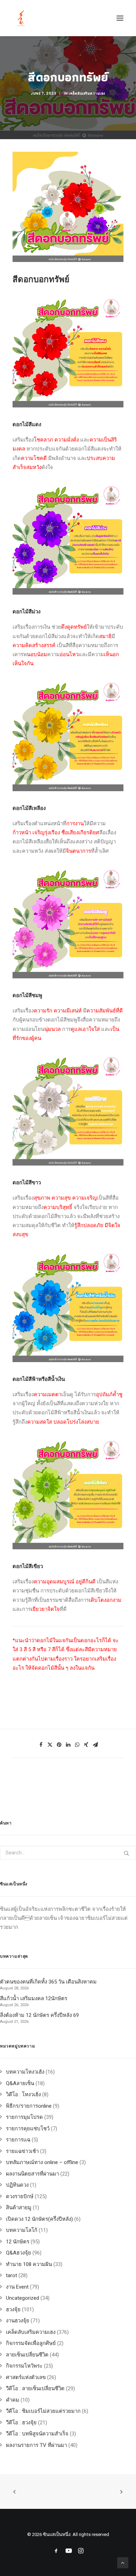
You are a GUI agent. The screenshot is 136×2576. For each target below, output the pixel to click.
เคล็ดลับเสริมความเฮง (87, 93)
